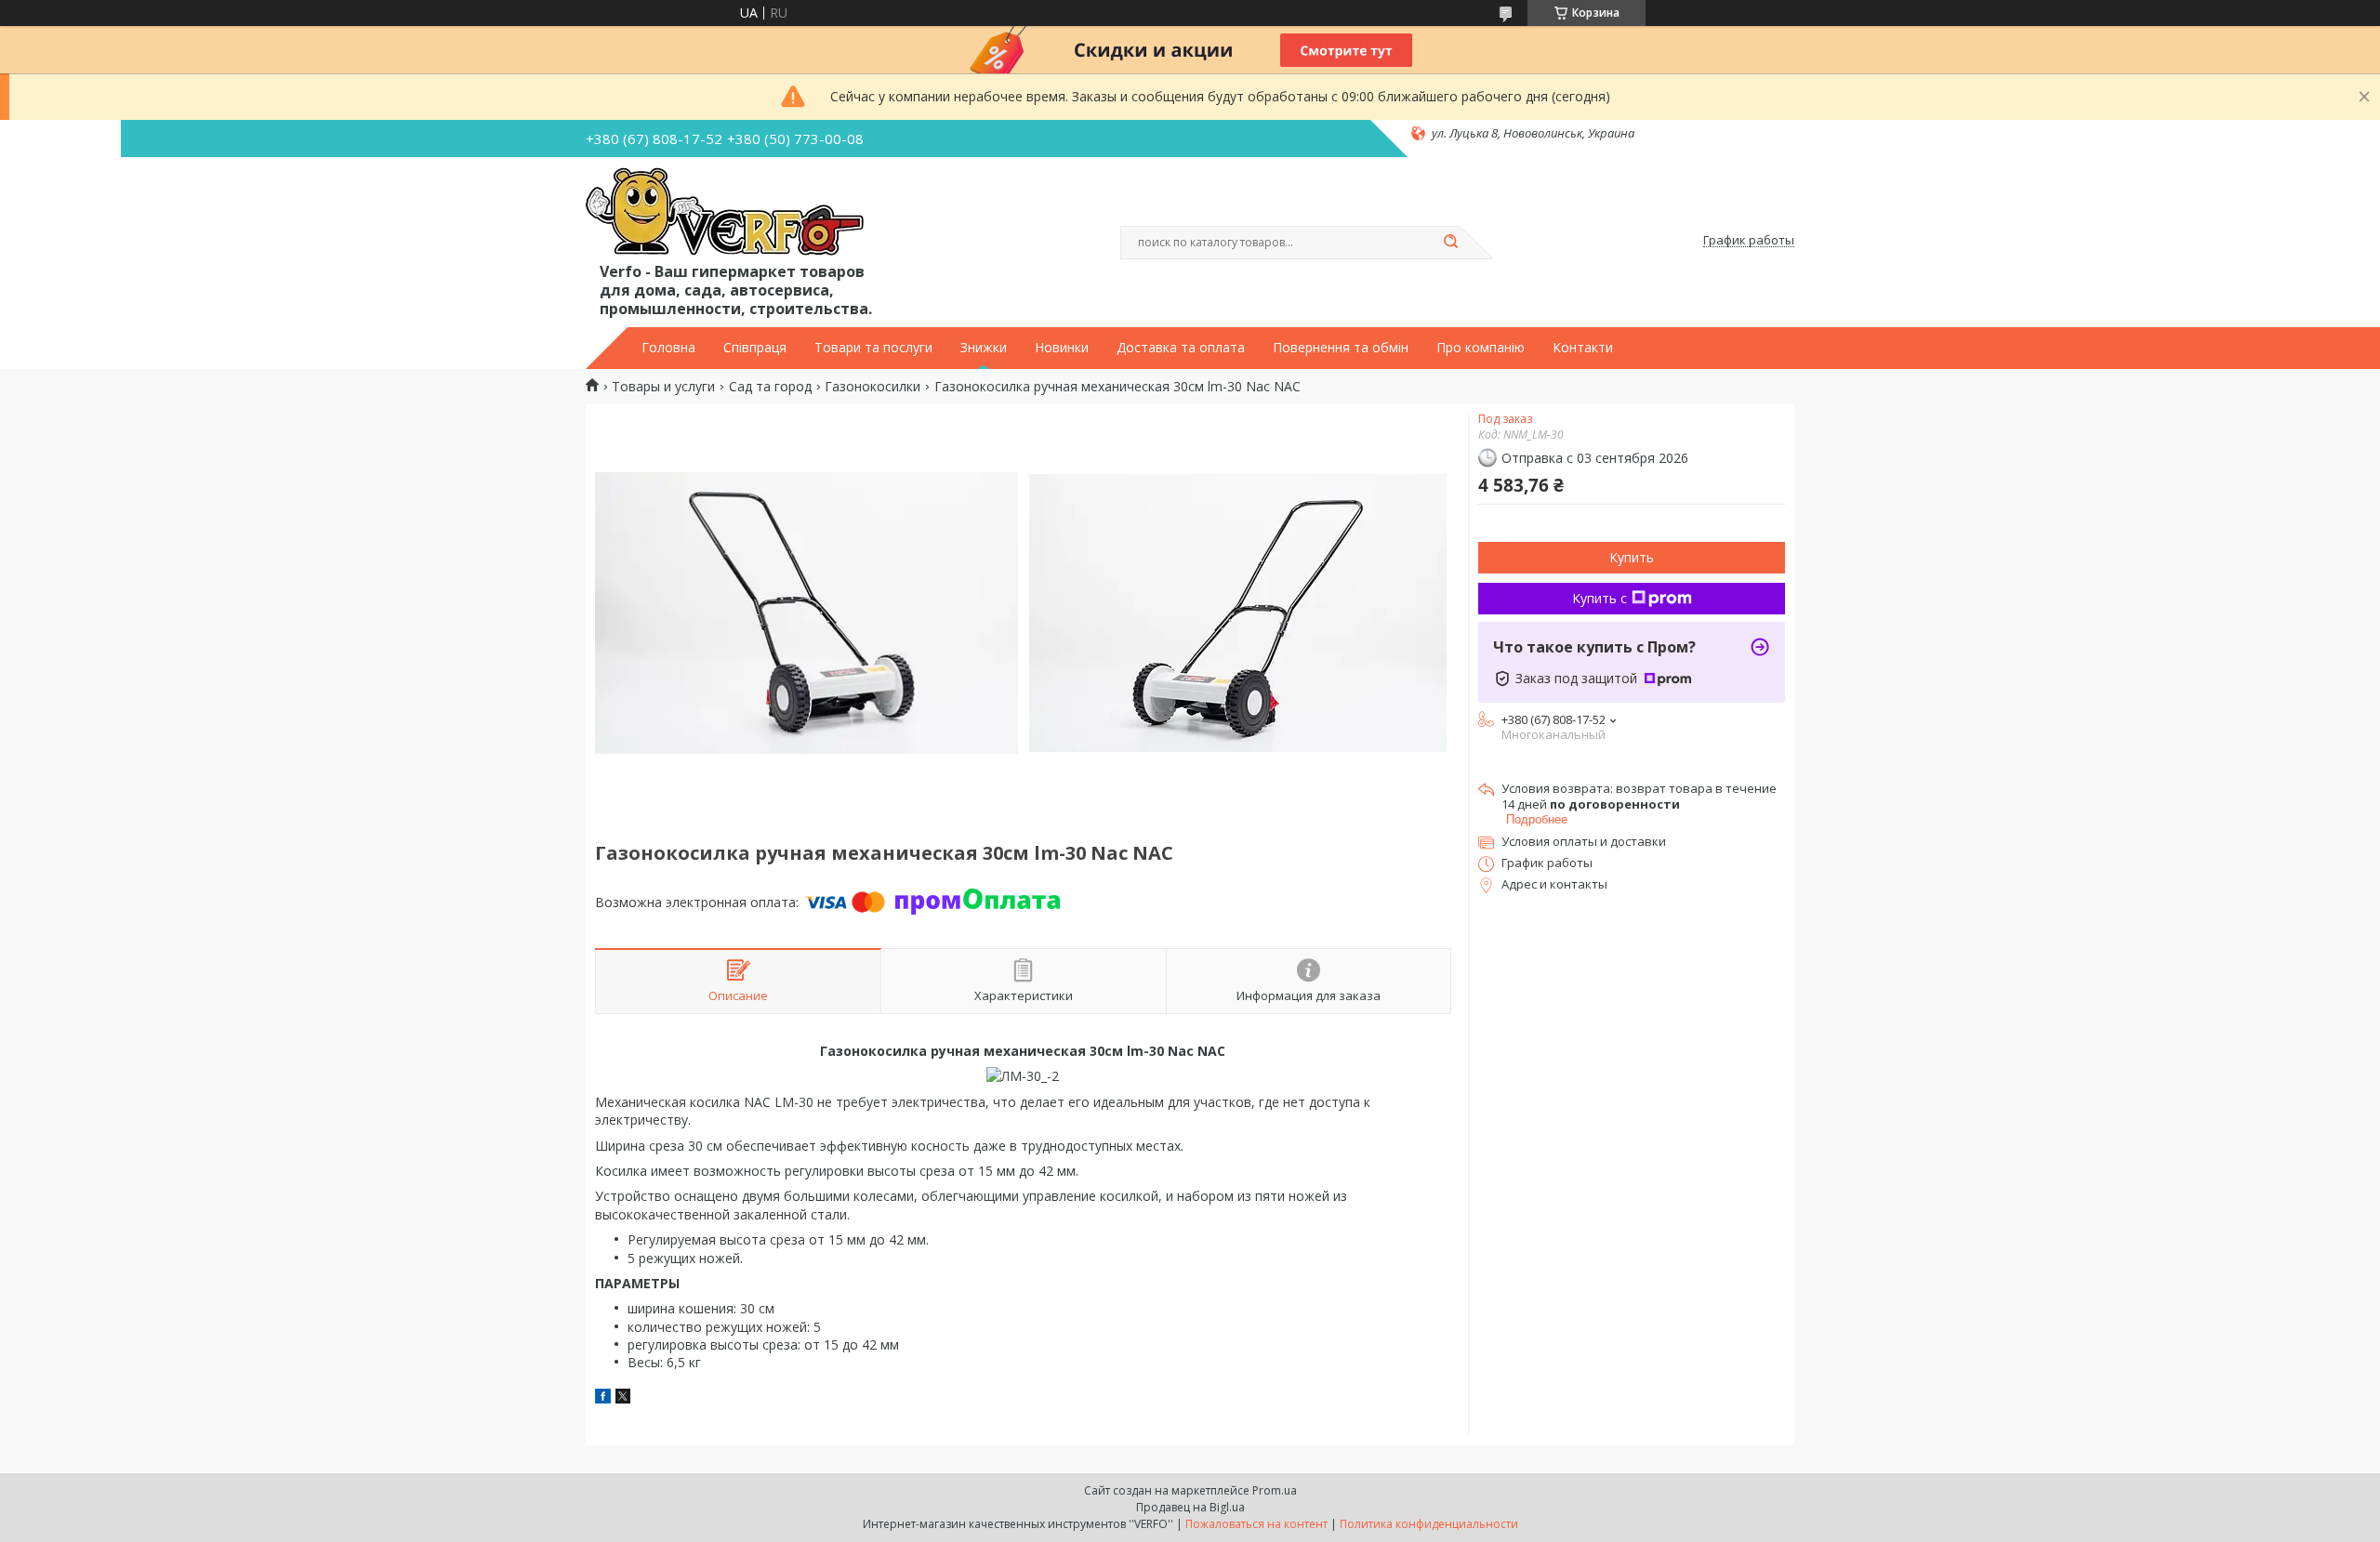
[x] (623, 1398)
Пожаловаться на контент (1256, 1524)
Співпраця (755, 348)
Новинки (1062, 348)
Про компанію (1481, 348)
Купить (1632, 557)
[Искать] (1450, 243)
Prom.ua (1275, 1490)
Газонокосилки (873, 387)
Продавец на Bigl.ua (1190, 1507)
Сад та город (770, 387)
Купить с (1600, 598)
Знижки (984, 348)
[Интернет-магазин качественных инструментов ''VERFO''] (725, 213)
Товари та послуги (873, 348)
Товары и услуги (663, 387)
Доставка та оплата (1181, 348)
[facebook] (603, 1398)
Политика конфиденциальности (1429, 1524)
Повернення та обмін (1341, 348)
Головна (668, 348)
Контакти (1583, 348)
